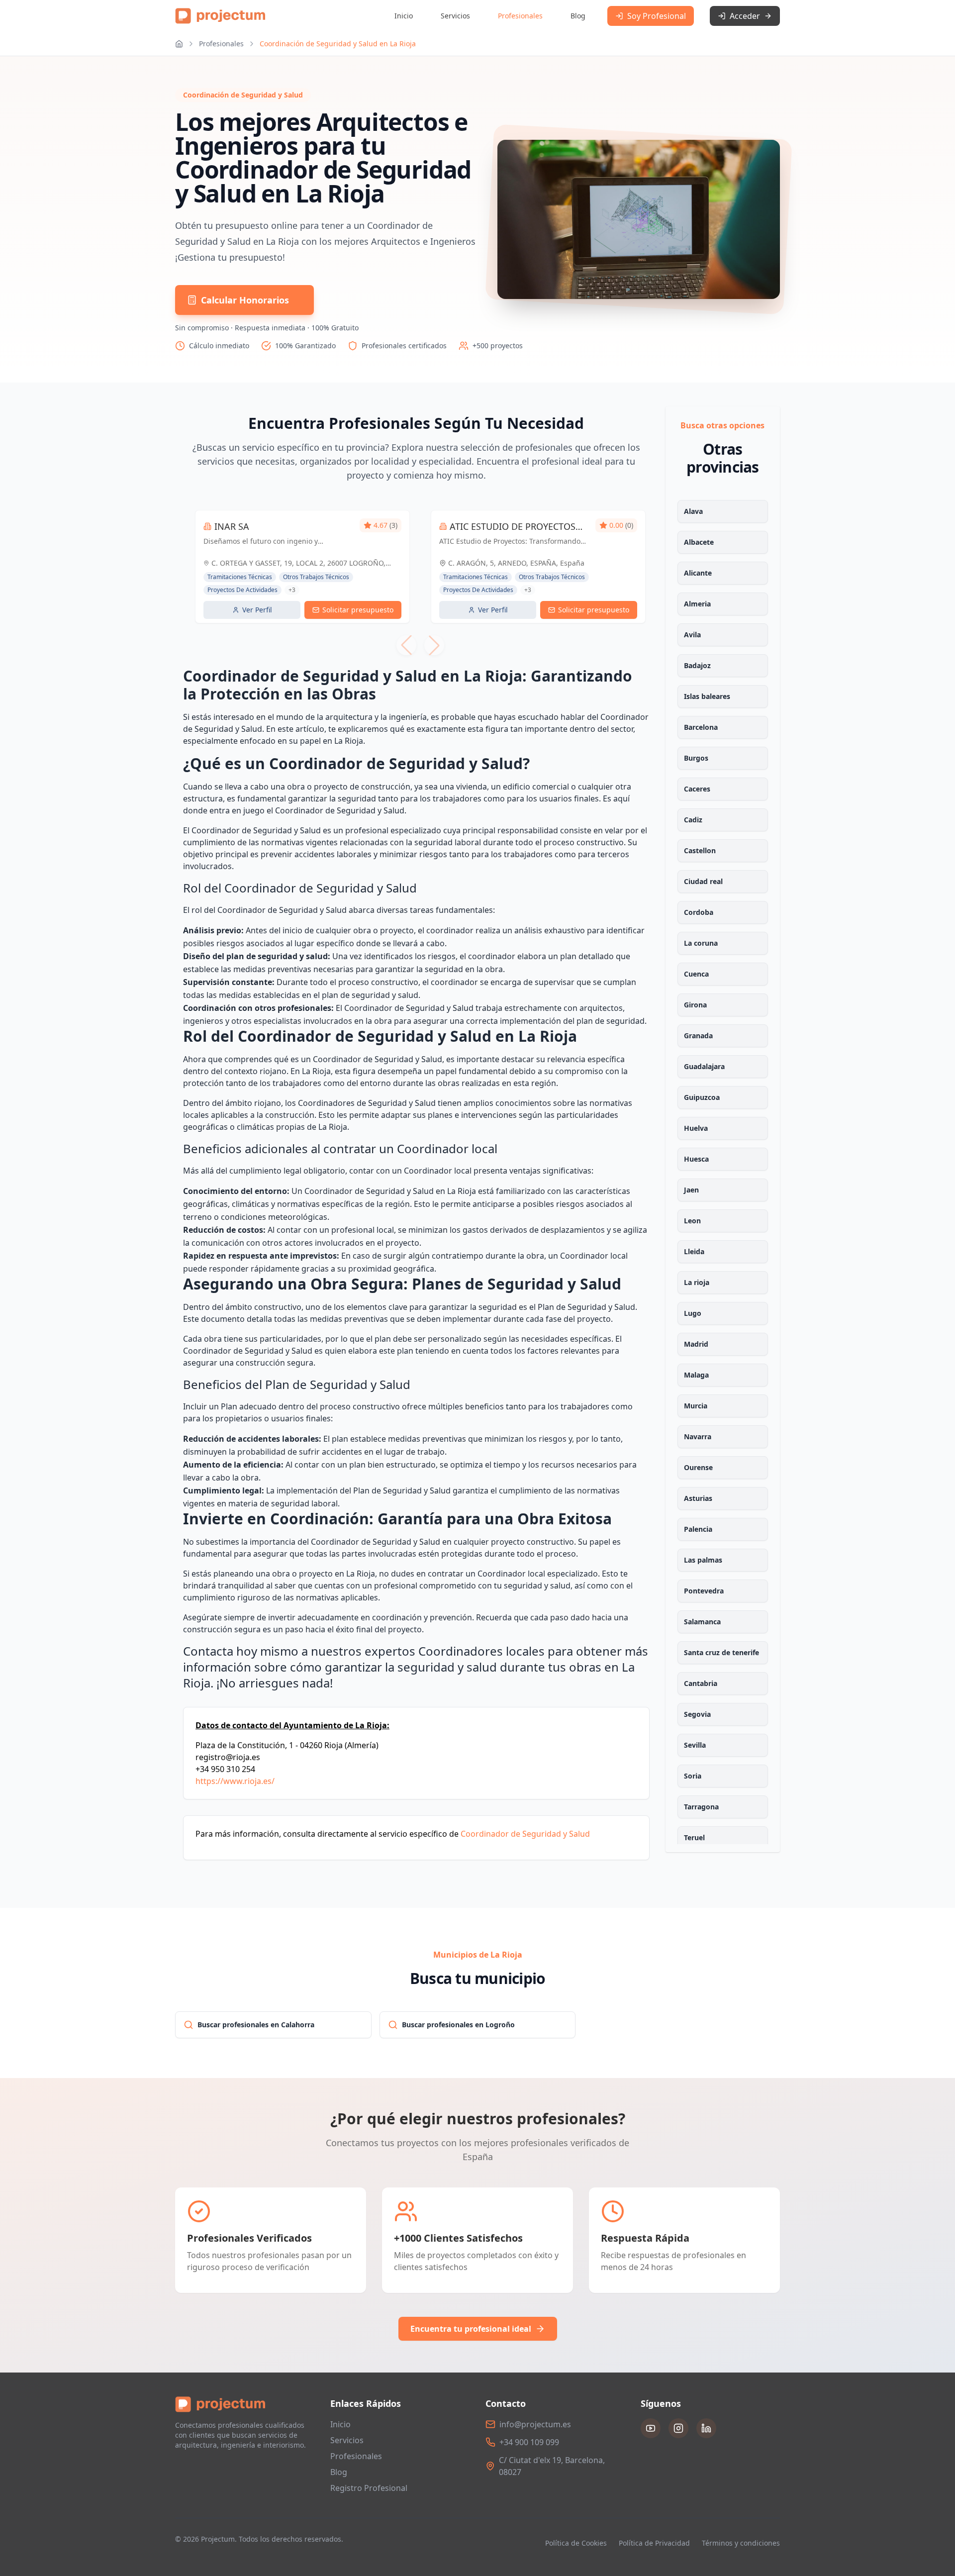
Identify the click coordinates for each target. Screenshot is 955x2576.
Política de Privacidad (654, 2543)
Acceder (745, 16)
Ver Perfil (257, 610)
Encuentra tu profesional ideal (471, 2329)
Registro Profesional (369, 2488)
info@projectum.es (535, 2424)
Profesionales (520, 16)
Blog (578, 16)
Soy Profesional (657, 16)
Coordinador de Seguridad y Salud (525, 1834)
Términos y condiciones (741, 2543)
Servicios (455, 16)
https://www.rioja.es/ (235, 1781)
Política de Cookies (576, 2543)
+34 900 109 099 (529, 2442)
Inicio (404, 16)
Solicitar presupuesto (358, 610)
